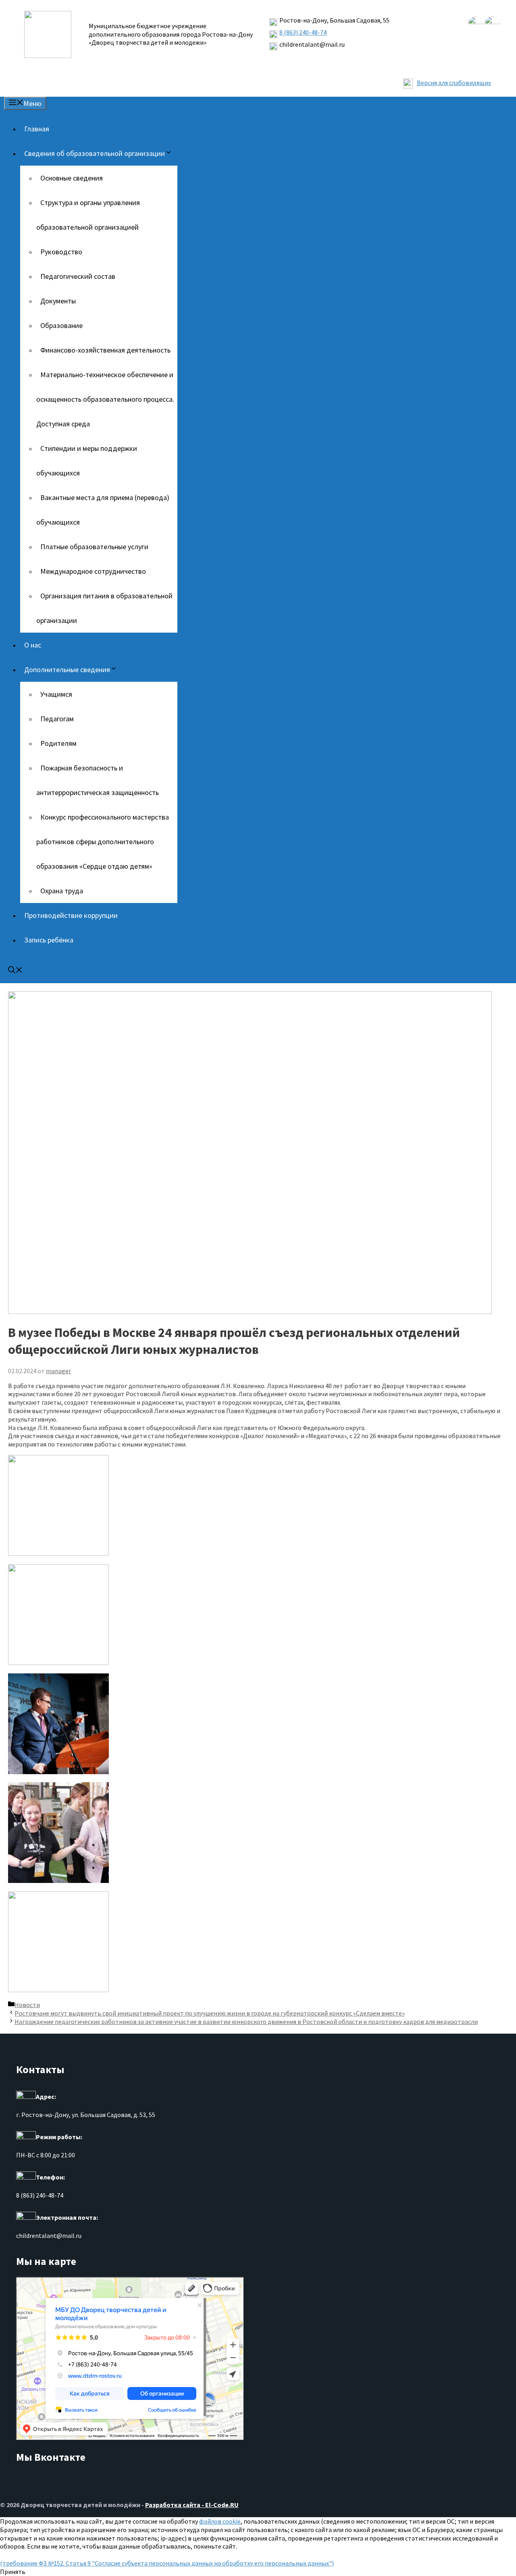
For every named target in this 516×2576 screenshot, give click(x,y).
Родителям (58, 743)
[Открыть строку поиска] (15, 971)
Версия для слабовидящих (454, 83)
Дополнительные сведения (67, 669)
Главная (37, 129)
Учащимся (56, 694)
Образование (61, 325)
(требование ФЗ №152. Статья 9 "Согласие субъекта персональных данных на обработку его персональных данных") (167, 2563)
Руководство (61, 252)
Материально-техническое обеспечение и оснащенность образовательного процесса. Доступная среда (105, 399)
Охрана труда (62, 891)
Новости (27, 2005)
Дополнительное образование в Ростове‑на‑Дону (68, 2286)
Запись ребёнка (49, 940)
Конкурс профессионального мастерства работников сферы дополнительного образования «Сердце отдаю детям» (103, 842)
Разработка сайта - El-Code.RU (192, 2505)
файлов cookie (220, 2521)
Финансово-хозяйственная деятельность (105, 350)
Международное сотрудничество (93, 571)
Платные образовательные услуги (94, 547)
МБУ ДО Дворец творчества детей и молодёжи (64, 2280)
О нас (33, 645)
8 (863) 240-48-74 (303, 32)
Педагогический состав (78, 276)
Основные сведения (72, 178)
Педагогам (57, 719)
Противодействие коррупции (71, 915)
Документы (58, 301)
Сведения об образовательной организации (95, 153)
